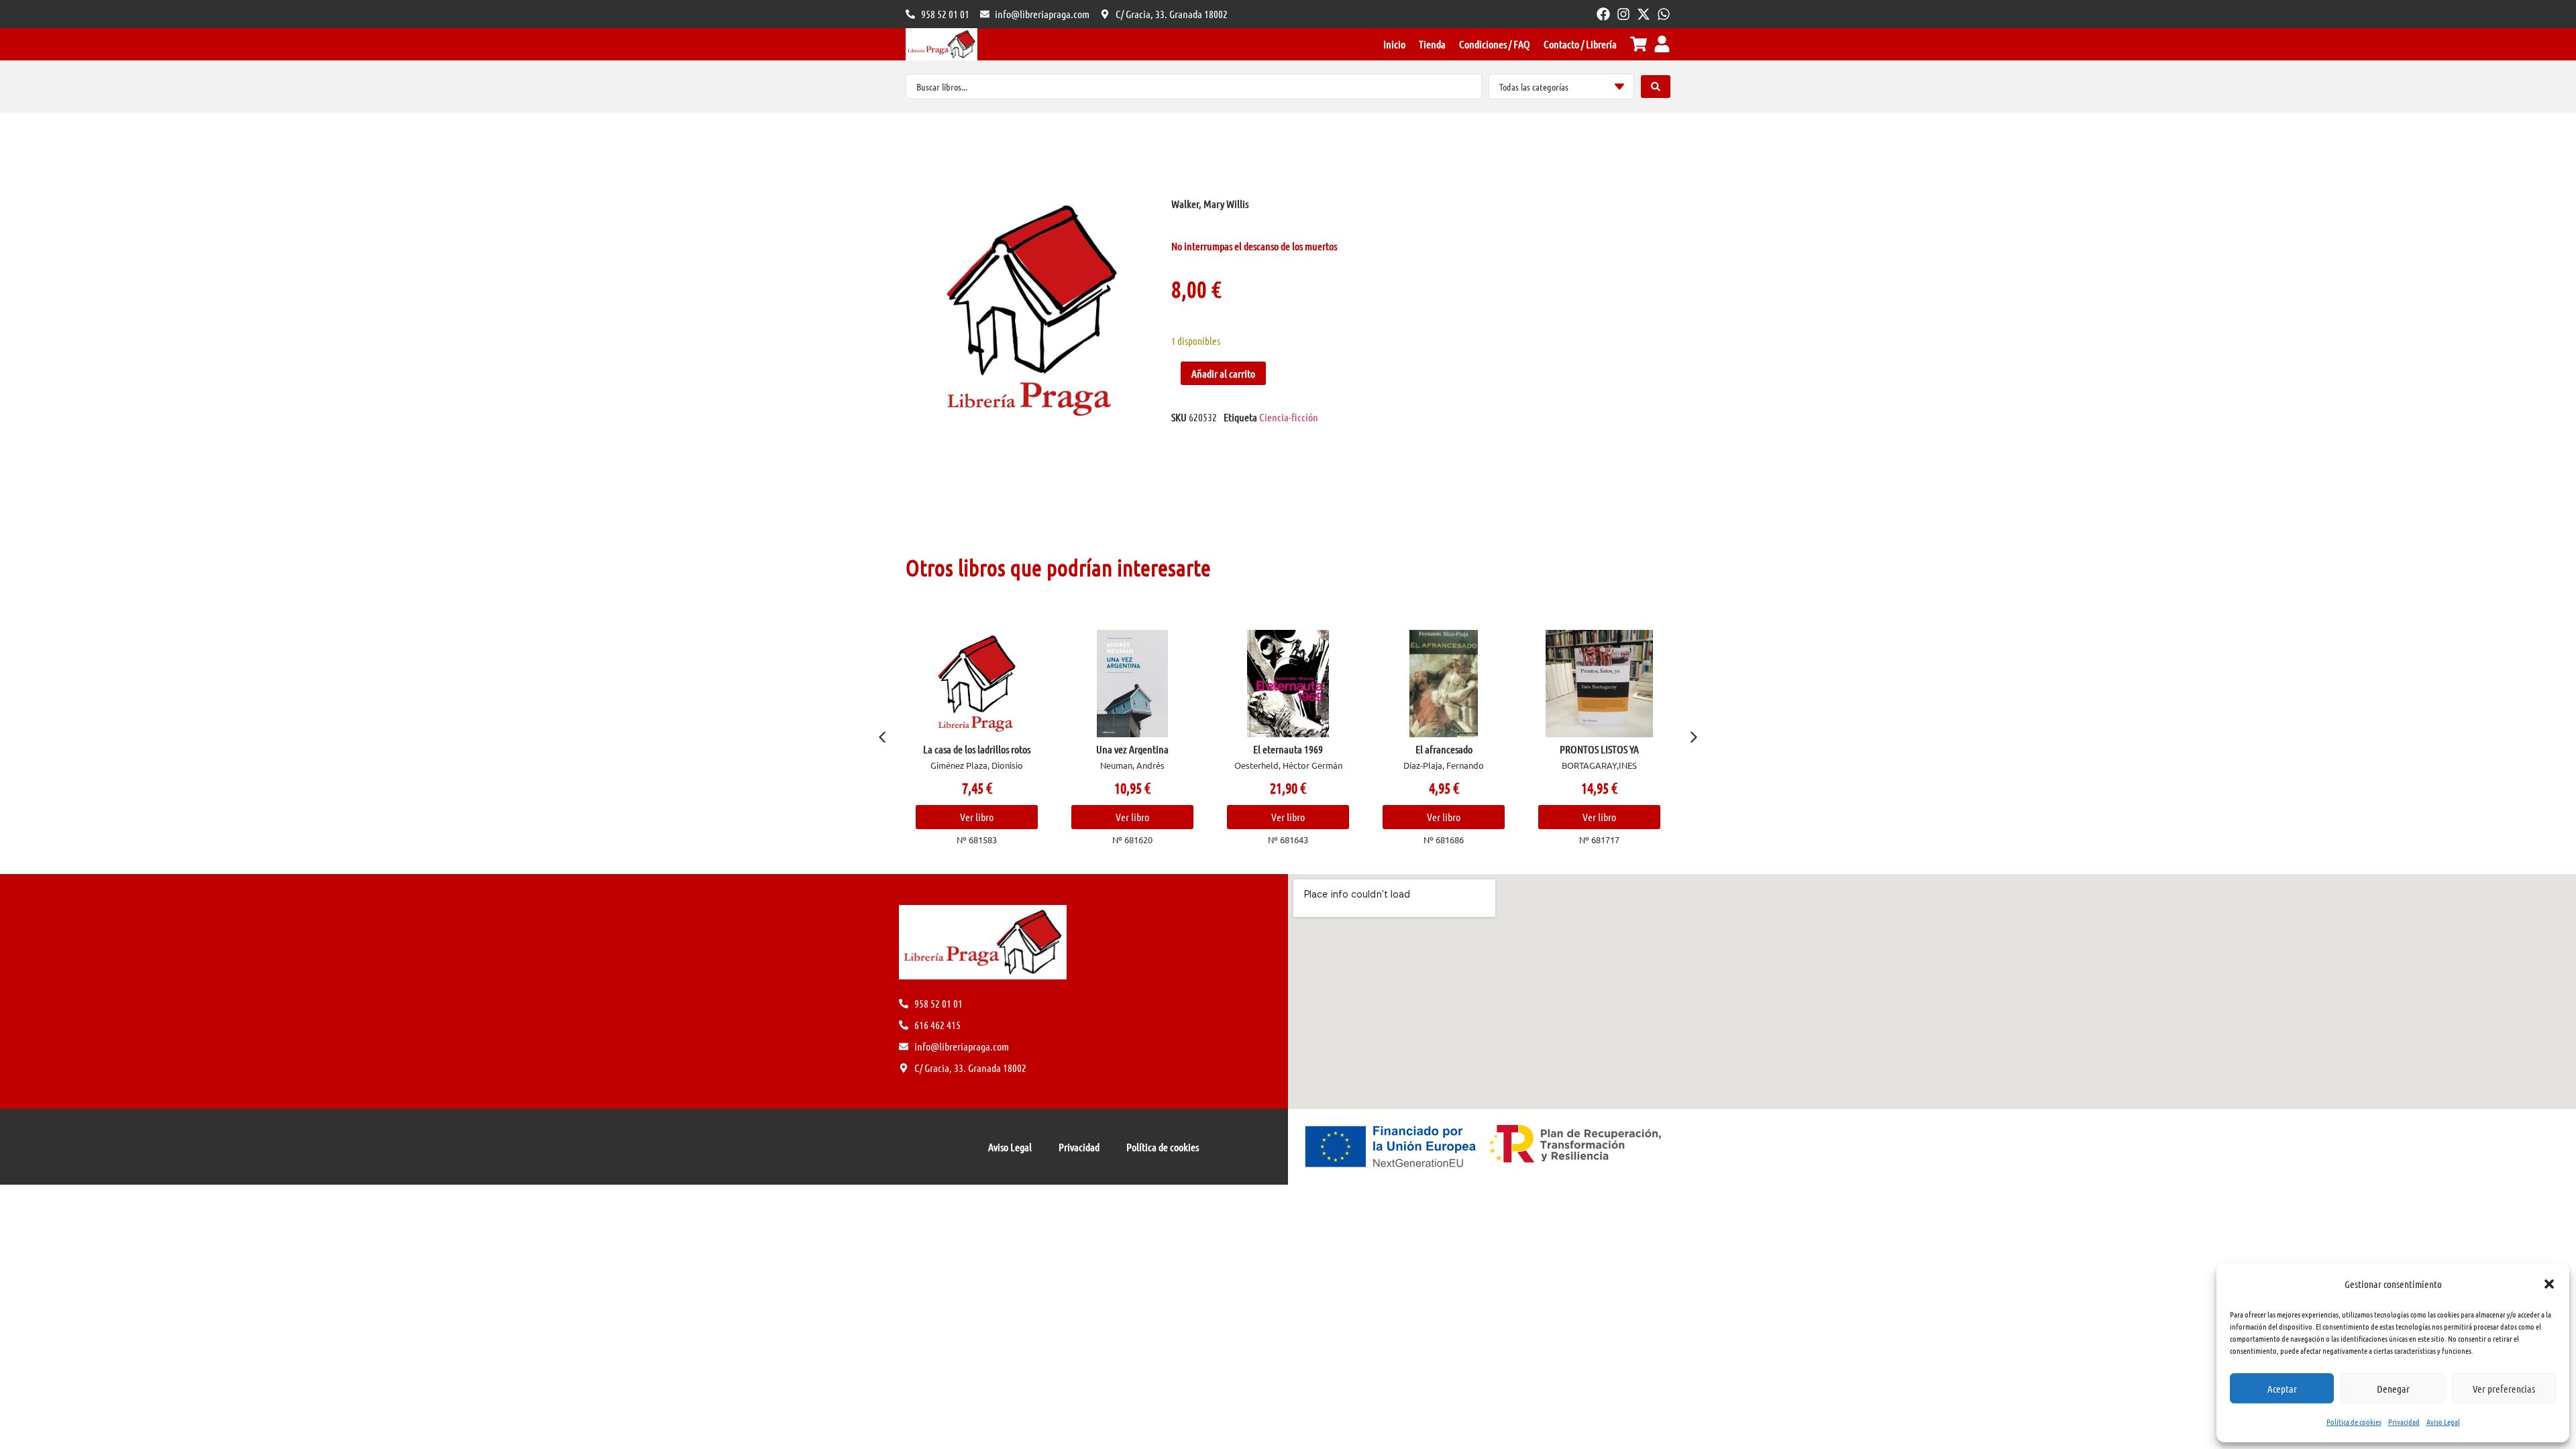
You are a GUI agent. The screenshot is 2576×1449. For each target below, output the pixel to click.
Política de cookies (2354, 1421)
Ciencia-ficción (1289, 417)
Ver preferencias (2504, 1389)
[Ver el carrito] (1639, 44)
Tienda (1432, 44)
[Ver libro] (977, 684)
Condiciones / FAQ (1495, 44)
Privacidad (2404, 1421)
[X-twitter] (1644, 14)
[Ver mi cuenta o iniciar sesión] (1662, 44)
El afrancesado (1444, 749)
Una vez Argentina (1132, 749)
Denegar (2393, 1389)
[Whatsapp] (1664, 14)
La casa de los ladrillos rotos (977, 749)
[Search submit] (1656, 87)
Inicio (1394, 44)
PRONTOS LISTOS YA (1599, 749)
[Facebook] (1603, 14)
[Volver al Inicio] (942, 44)
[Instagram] (1623, 14)
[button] (2549, 1284)
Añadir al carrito (1223, 373)
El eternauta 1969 (1288, 749)
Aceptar (2282, 1389)
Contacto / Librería (1580, 44)
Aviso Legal (2443, 1421)
